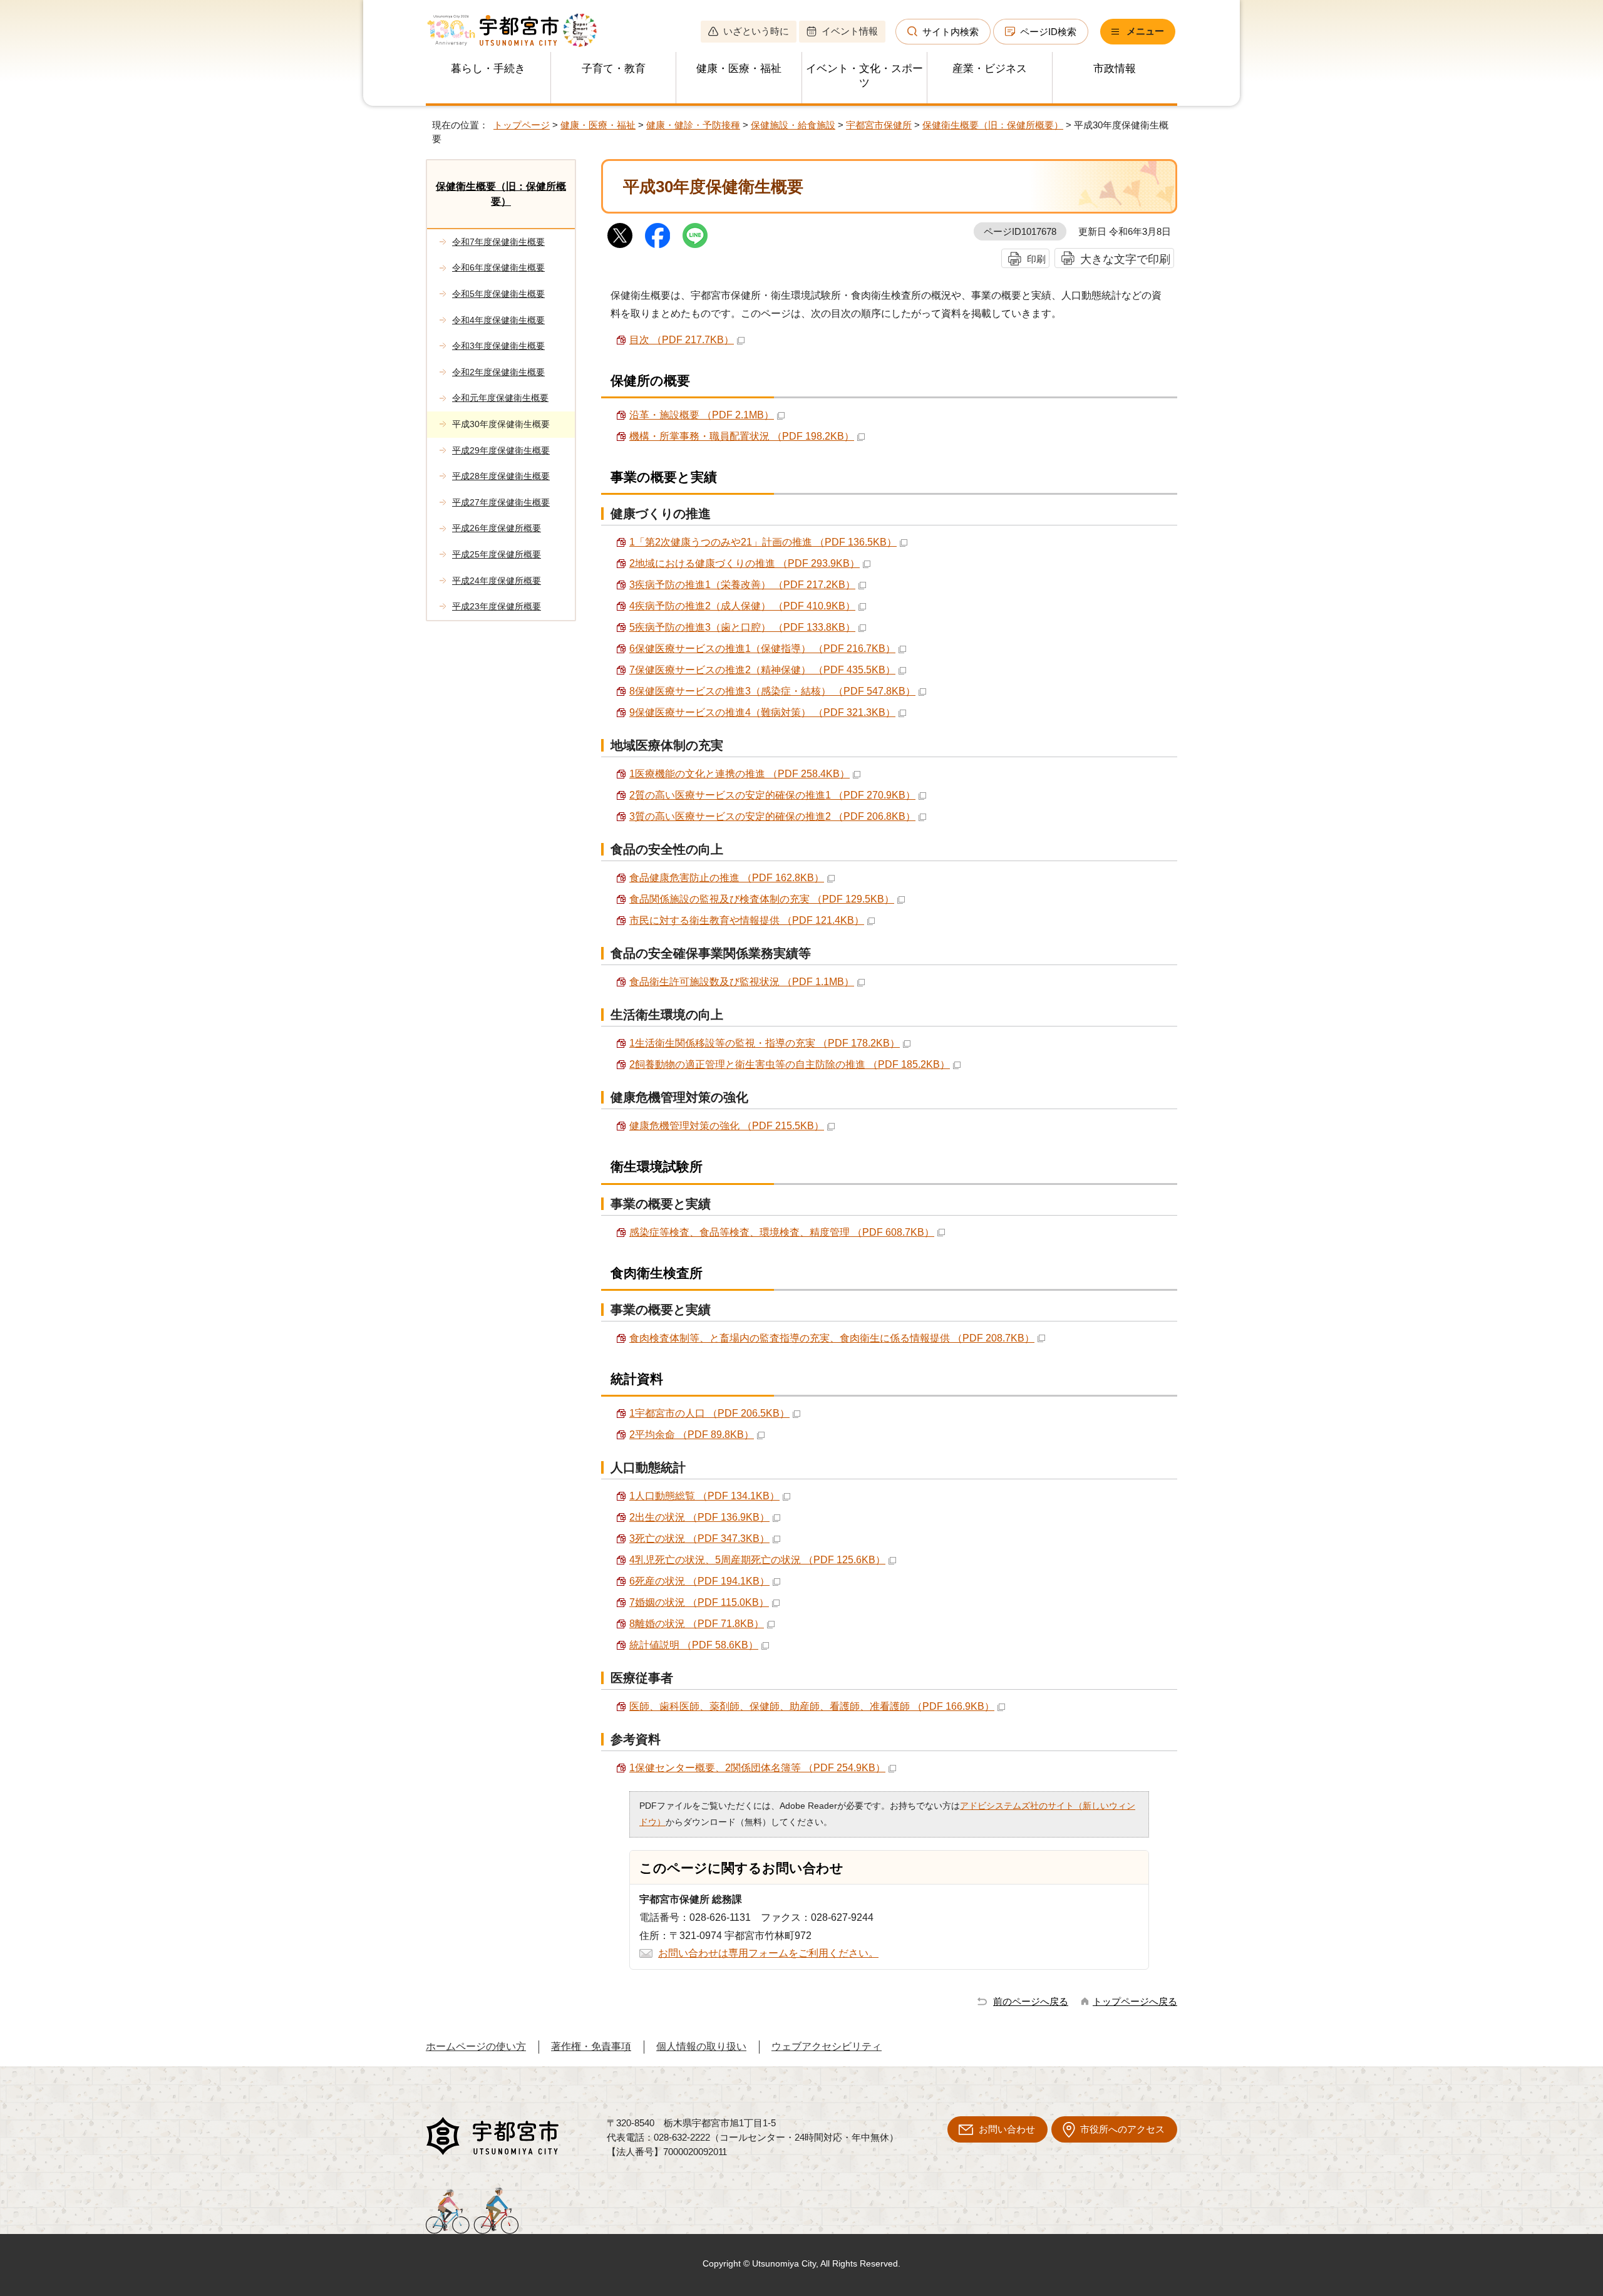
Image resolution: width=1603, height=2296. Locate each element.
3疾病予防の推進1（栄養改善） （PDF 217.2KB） (742, 585)
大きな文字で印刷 (1125, 259)
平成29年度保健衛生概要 (501, 450)
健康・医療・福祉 (739, 69)
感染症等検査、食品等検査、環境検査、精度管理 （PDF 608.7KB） (782, 1232)
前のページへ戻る (1031, 2001)
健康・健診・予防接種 (693, 125)
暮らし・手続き (488, 69)
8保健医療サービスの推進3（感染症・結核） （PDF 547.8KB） (772, 691)
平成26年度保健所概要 (497, 528)
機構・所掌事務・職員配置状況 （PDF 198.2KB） (742, 436)
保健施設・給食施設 (793, 125)
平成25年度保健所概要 (497, 554)
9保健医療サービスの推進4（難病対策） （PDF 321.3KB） (762, 712)
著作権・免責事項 (591, 2046)
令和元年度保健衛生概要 (500, 398)
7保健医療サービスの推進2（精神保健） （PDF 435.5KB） (762, 670)
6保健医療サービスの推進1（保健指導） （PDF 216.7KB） (762, 649)
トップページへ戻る (1135, 2001)
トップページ (522, 125)
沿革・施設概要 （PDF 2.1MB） (702, 415)
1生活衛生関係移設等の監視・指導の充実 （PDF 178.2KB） (765, 1043)
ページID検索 (1048, 32)
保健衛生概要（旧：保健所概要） (993, 125)
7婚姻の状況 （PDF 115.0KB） (699, 1602)
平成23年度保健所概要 (497, 606)
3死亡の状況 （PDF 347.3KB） (699, 1538)
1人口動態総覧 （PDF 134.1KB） (704, 1496)
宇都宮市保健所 (879, 125)
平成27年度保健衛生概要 (501, 502)
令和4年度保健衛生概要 (498, 320)
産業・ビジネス (990, 69)
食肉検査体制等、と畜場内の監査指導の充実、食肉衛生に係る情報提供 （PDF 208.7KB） (832, 1338)
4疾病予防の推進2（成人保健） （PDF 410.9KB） (742, 606)
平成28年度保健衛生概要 (501, 476)
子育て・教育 (614, 69)
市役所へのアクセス (1122, 2129)
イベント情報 (850, 31)
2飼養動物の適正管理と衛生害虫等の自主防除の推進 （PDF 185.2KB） (790, 1064)
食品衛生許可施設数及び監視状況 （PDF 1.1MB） (742, 982)
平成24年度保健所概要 (497, 581)
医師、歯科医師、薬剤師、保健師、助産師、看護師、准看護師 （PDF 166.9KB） (812, 1706)
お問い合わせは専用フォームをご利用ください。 (768, 1953)
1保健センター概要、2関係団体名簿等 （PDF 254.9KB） (757, 1768)
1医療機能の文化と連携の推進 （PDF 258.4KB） (740, 774)
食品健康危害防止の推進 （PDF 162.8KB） (727, 878)
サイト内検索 (951, 32)
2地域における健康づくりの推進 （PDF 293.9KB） (745, 563)
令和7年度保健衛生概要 (498, 242)
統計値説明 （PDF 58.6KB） (694, 1645)
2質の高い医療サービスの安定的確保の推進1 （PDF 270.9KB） (772, 795)
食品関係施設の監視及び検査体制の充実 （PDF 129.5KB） (762, 899)
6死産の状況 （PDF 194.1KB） (699, 1581)
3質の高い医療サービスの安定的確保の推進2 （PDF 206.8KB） (772, 816)
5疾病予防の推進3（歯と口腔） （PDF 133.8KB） (742, 627)
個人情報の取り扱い (701, 2046)
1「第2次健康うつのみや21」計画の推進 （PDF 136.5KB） (763, 542)
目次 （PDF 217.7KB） (682, 340)
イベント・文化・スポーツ (864, 76)
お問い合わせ (1007, 2129)
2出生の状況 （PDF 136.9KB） (699, 1517)
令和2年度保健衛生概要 (498, 372)
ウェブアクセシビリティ (827, 2046)
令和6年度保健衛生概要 (498, 267)
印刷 (1036, 259)
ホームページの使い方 (476, 2046)
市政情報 (1115, 69)
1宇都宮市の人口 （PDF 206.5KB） (709, 1413)
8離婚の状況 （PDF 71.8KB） (697, 1624)
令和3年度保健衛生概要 (498, 346)
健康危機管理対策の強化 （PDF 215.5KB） (727, 1126)
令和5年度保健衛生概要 (498, 294)
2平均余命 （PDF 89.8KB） (692, 1435)
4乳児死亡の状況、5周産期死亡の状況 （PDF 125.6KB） (757, 1560)
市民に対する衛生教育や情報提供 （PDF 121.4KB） (747, 920)
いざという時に (756, 31)
